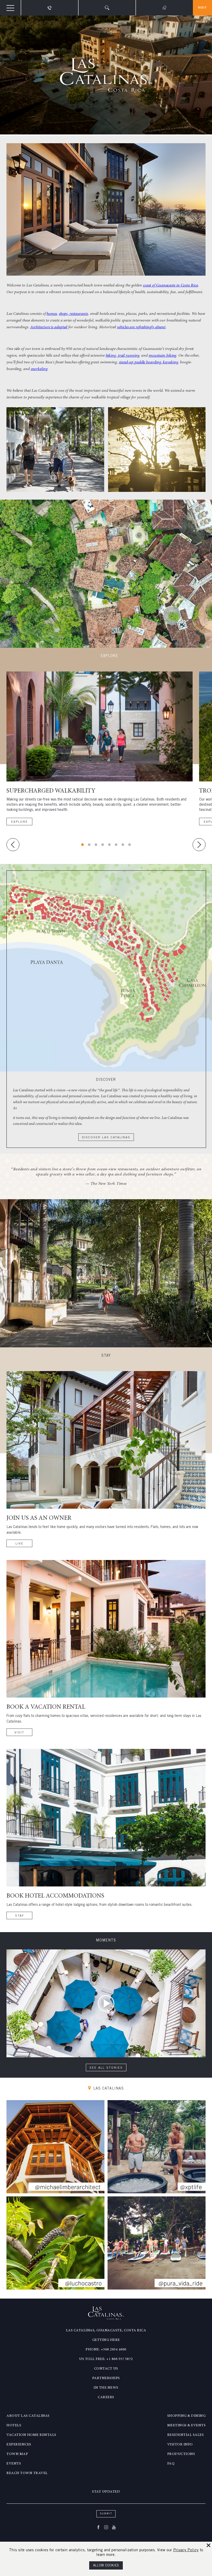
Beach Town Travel (27, 2473)
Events (14, 2464)
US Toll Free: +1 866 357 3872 (106, 2359)
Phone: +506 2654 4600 (106, 2350)
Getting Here (106, 2340)
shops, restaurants (73, 314)
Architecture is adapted (49, 327)
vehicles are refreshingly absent (141, 327)
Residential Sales (186, 2435)
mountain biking (163, 356)
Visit (202, 8)
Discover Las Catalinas (106, 1138)
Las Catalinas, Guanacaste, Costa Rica (106, 2331)
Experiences (19, 2445)
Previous (13, 845)
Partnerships (106, 2378)
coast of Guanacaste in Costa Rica (171, 285)
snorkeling (39, 369)
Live (20, 1544)
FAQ (171, 2464)
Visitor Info (180, 2445)
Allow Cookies (106, 2566)
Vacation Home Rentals (31, 2435)
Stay (20, 1916)
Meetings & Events (187, 2426)
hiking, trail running (123, 356)
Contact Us (106, 2369)
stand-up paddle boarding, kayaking (149, 362)
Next (199, 845)
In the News (106, 2388)
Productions (181, 2454)
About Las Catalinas (28, 2416)
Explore (20, 822)
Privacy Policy (186, 2550)
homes (52, 314)
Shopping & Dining (187, 2416)
